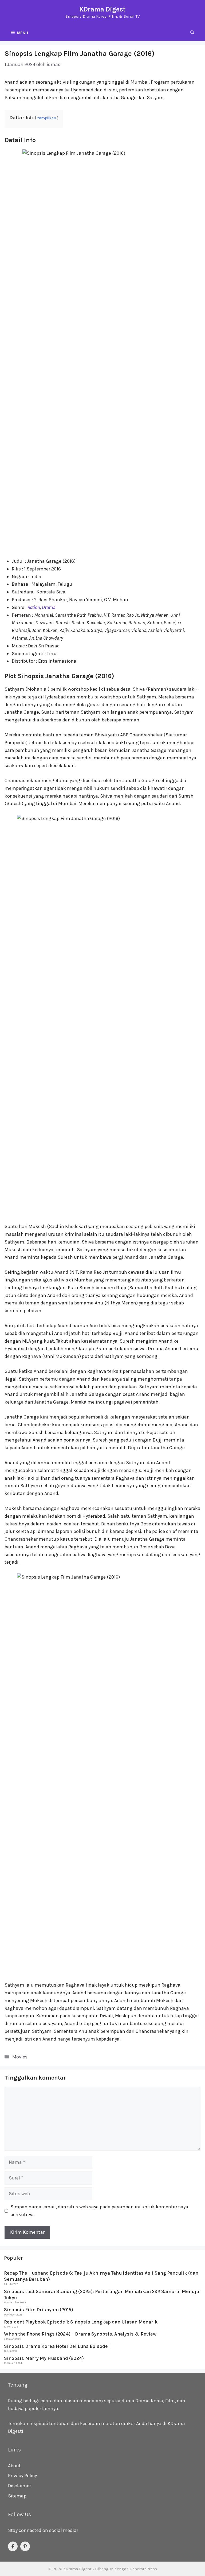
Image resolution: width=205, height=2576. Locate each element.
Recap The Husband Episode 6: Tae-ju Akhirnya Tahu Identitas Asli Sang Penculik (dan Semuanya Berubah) (101, 2276)
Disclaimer (19, 2486)
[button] (192, 33)
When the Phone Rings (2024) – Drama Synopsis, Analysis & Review (80, 2334)
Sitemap (17, 2496)
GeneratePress (143, 2569)
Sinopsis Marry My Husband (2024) (44, 2358)
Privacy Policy (22, 2476)
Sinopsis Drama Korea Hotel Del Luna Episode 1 (57, 2346)
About (14, 2466)
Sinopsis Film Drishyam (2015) (39, 2310)
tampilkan (47, 118)
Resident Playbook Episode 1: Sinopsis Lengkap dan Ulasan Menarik (81, 2322)
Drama (49, 607)
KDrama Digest (102, 9)
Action (34, 607)
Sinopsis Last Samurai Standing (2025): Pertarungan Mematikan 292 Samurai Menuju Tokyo (102, 2295)
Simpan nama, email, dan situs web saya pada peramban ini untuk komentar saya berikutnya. (99, 2211)
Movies (20, 2057)
